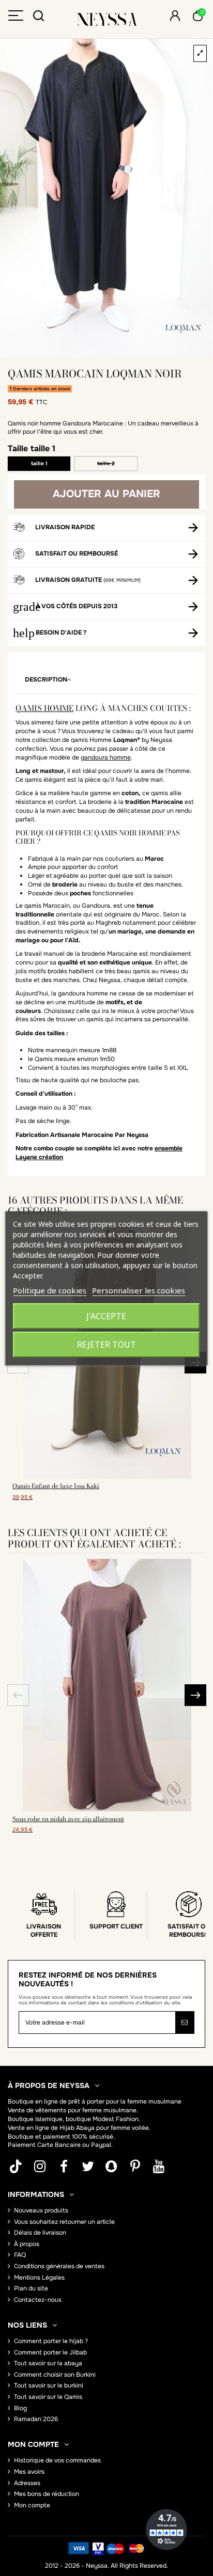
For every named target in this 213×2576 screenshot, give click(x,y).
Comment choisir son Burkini (55, 2375)
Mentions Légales (39, 2278)
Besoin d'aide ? (61, 633)
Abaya (85, 2128)
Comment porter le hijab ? (51, 2341)
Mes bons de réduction (47, 2494)
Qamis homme (44, 708)
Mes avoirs (29, 2472)
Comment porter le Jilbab (50, 2352)
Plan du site (31, 2288)
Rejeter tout (106, 1345)
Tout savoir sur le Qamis (48, 2397)
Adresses (27, 2483)
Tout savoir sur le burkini (49, 2385)
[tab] (106, 680)
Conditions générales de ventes (59, 2266)
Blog (20, 2408)
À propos (27, 2244)
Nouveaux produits (41, 2210)
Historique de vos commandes (57, 2460)
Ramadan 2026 (36, 2419)
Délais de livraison (40, 2233)
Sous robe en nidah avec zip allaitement (68, 1819)
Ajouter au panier (106, 494)
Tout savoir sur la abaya (48, 2363)
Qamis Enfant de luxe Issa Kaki (56, 1486)
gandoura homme (106, 757)
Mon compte (32, 2505)
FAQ (20, 2255)
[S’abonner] (185, 2022)
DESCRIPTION (46, 679)
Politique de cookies (50, 1290)
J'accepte (106, 1316)
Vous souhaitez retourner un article (64, 2222)
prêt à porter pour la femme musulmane (125, 2101)
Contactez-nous (38, 2300)
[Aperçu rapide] (107, 1476)
